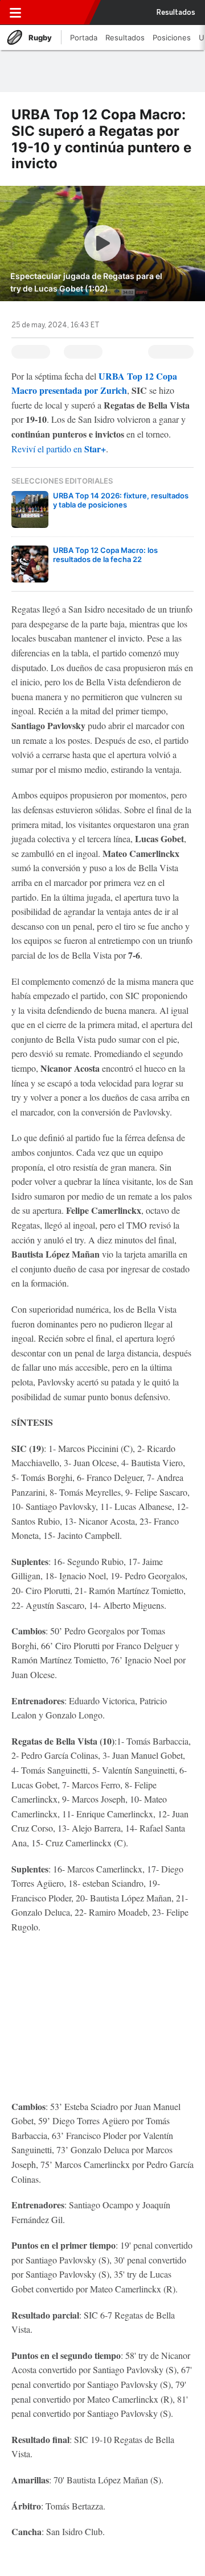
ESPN (59, 13)
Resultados (176, 13)
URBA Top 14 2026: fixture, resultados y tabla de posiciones (121, 500)
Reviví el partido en (47, 449)
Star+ (94, 449)
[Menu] (15, 13)
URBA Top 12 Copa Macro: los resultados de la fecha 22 (105, 555)
